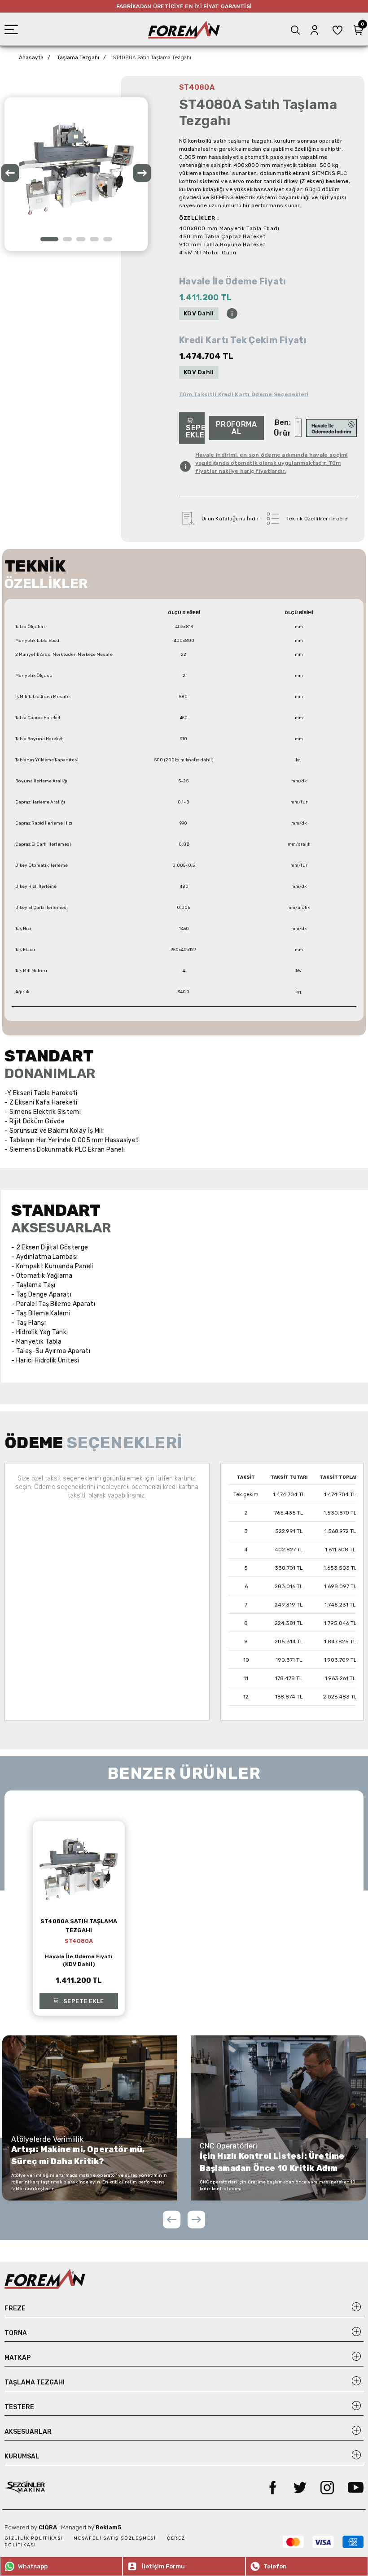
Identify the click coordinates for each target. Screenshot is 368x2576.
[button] (49, 239)
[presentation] (10, 175)
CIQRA (48, 2527)
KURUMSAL (22, 2456)
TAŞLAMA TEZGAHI (35, 2382)
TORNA (16, 2333)
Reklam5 (109, 2527)
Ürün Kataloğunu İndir (230, 519)
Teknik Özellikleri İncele (317, 519)
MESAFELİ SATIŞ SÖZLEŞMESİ (116, 2538)
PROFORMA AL (237, 428)
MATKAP (18, 2358)
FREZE (15, 2308)
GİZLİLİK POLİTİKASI (35, 2538)
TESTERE (19, 2407)
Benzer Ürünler (282, 428)
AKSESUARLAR (28, 2432)
